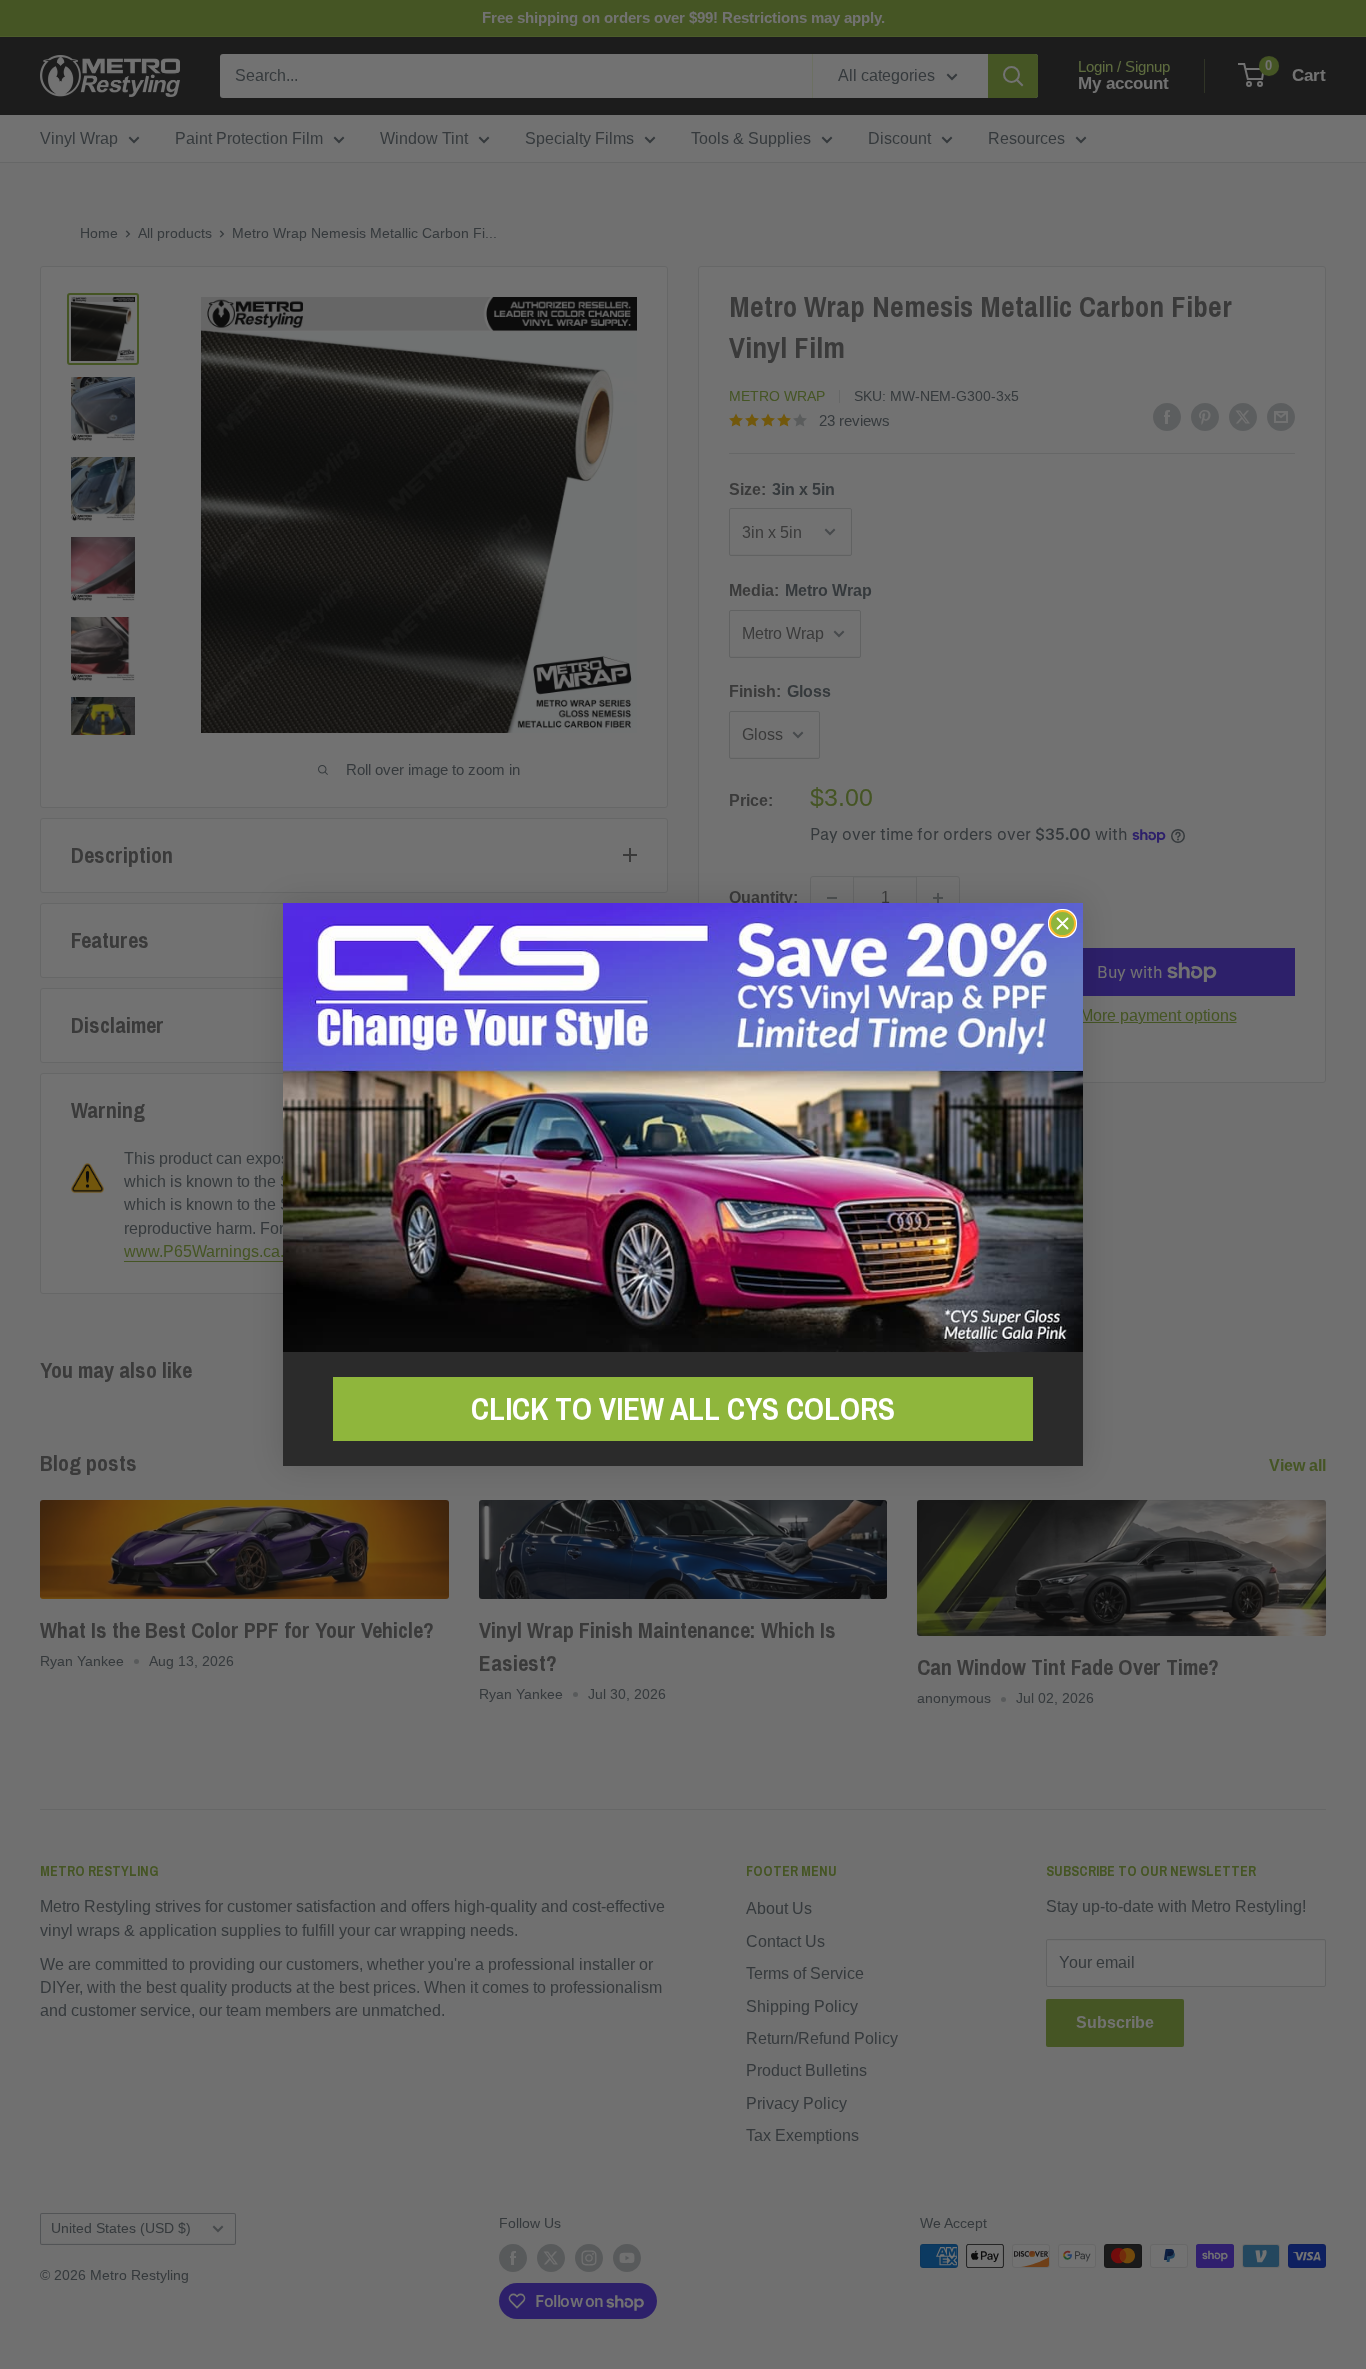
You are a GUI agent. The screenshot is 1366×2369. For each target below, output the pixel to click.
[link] (683, 1127)
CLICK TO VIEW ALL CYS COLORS (683, 1409)
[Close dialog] (1062, 923)
